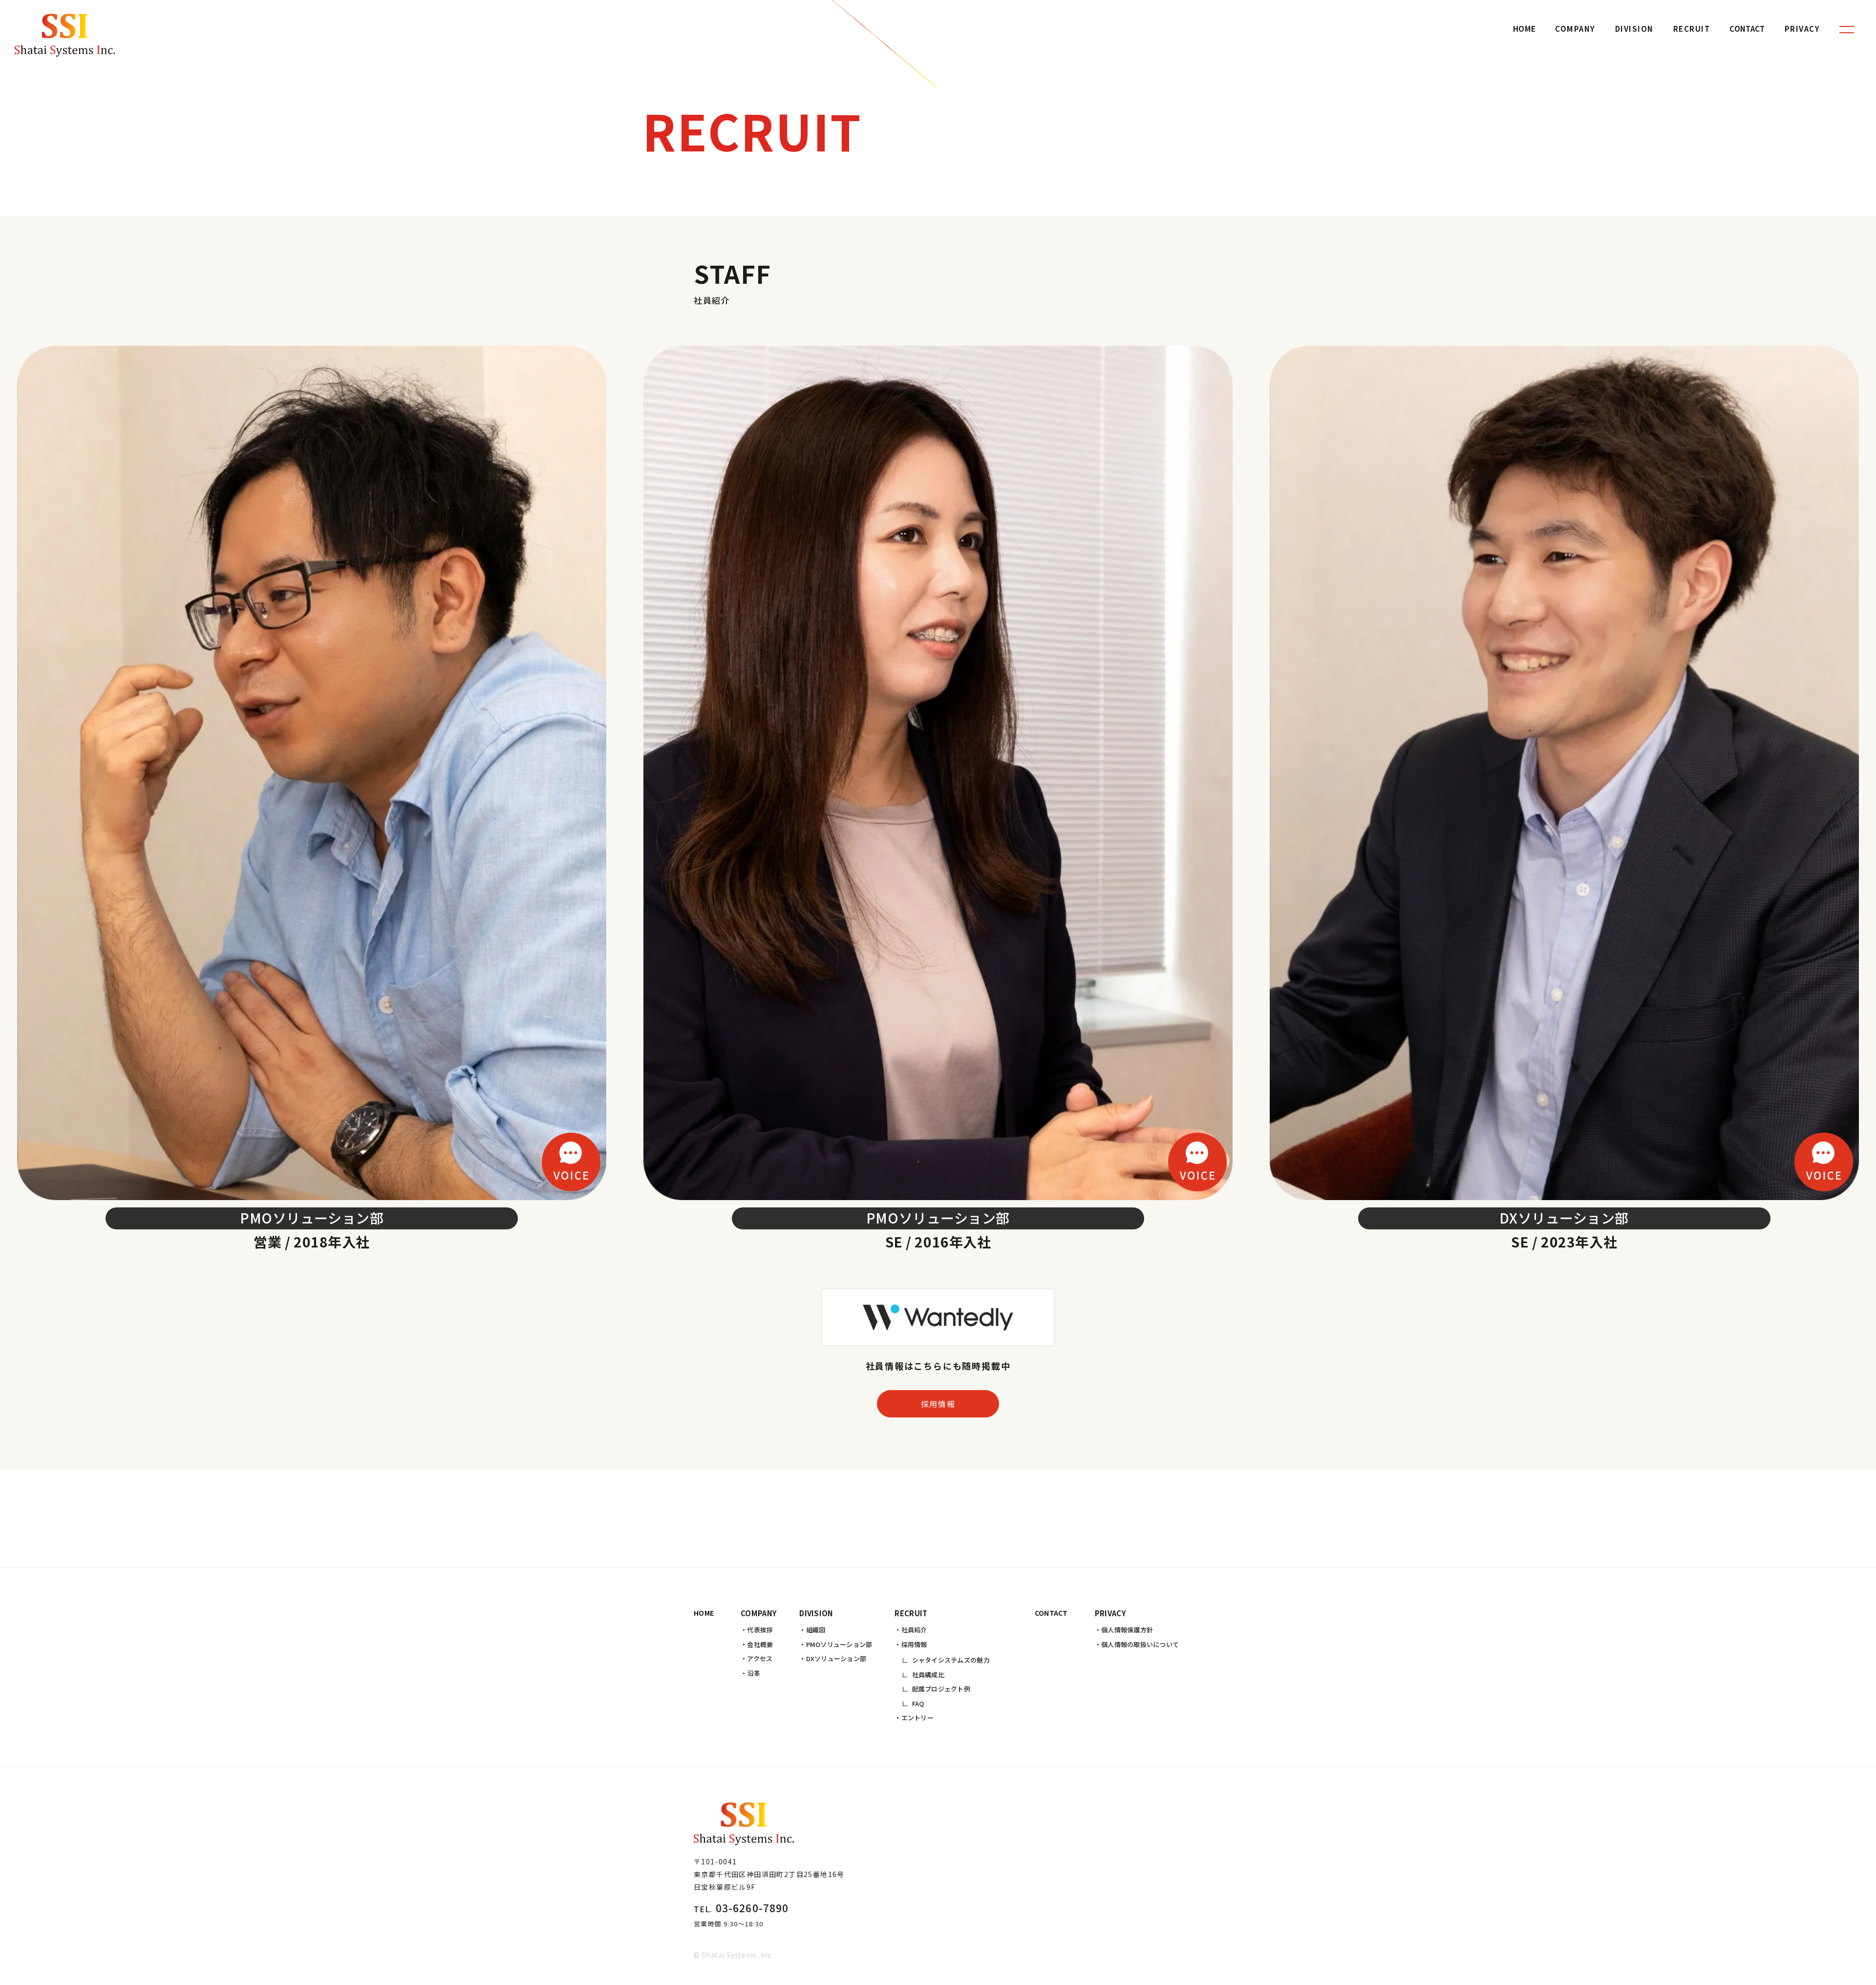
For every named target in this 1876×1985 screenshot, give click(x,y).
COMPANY (1575, 29)
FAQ (918, 1703)
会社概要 (760, 1644)
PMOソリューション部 (839, 1644)
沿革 (754, 1673)
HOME (1524, 29)
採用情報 (938, 1404)
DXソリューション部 (836, 1658)
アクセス (760, 1658)
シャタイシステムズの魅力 (951, 1660)
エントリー (917, 1718)
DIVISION (1634, 29)
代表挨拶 (760, 1630)
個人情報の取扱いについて (1140, 1644)
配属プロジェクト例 (941, 1689)
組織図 (816, 1630)
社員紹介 (914, 1630)
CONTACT (1747, 29)
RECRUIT (1692, 29)
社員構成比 (928, 1675)
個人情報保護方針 (1127, 1630)
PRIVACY (1802, 29)
